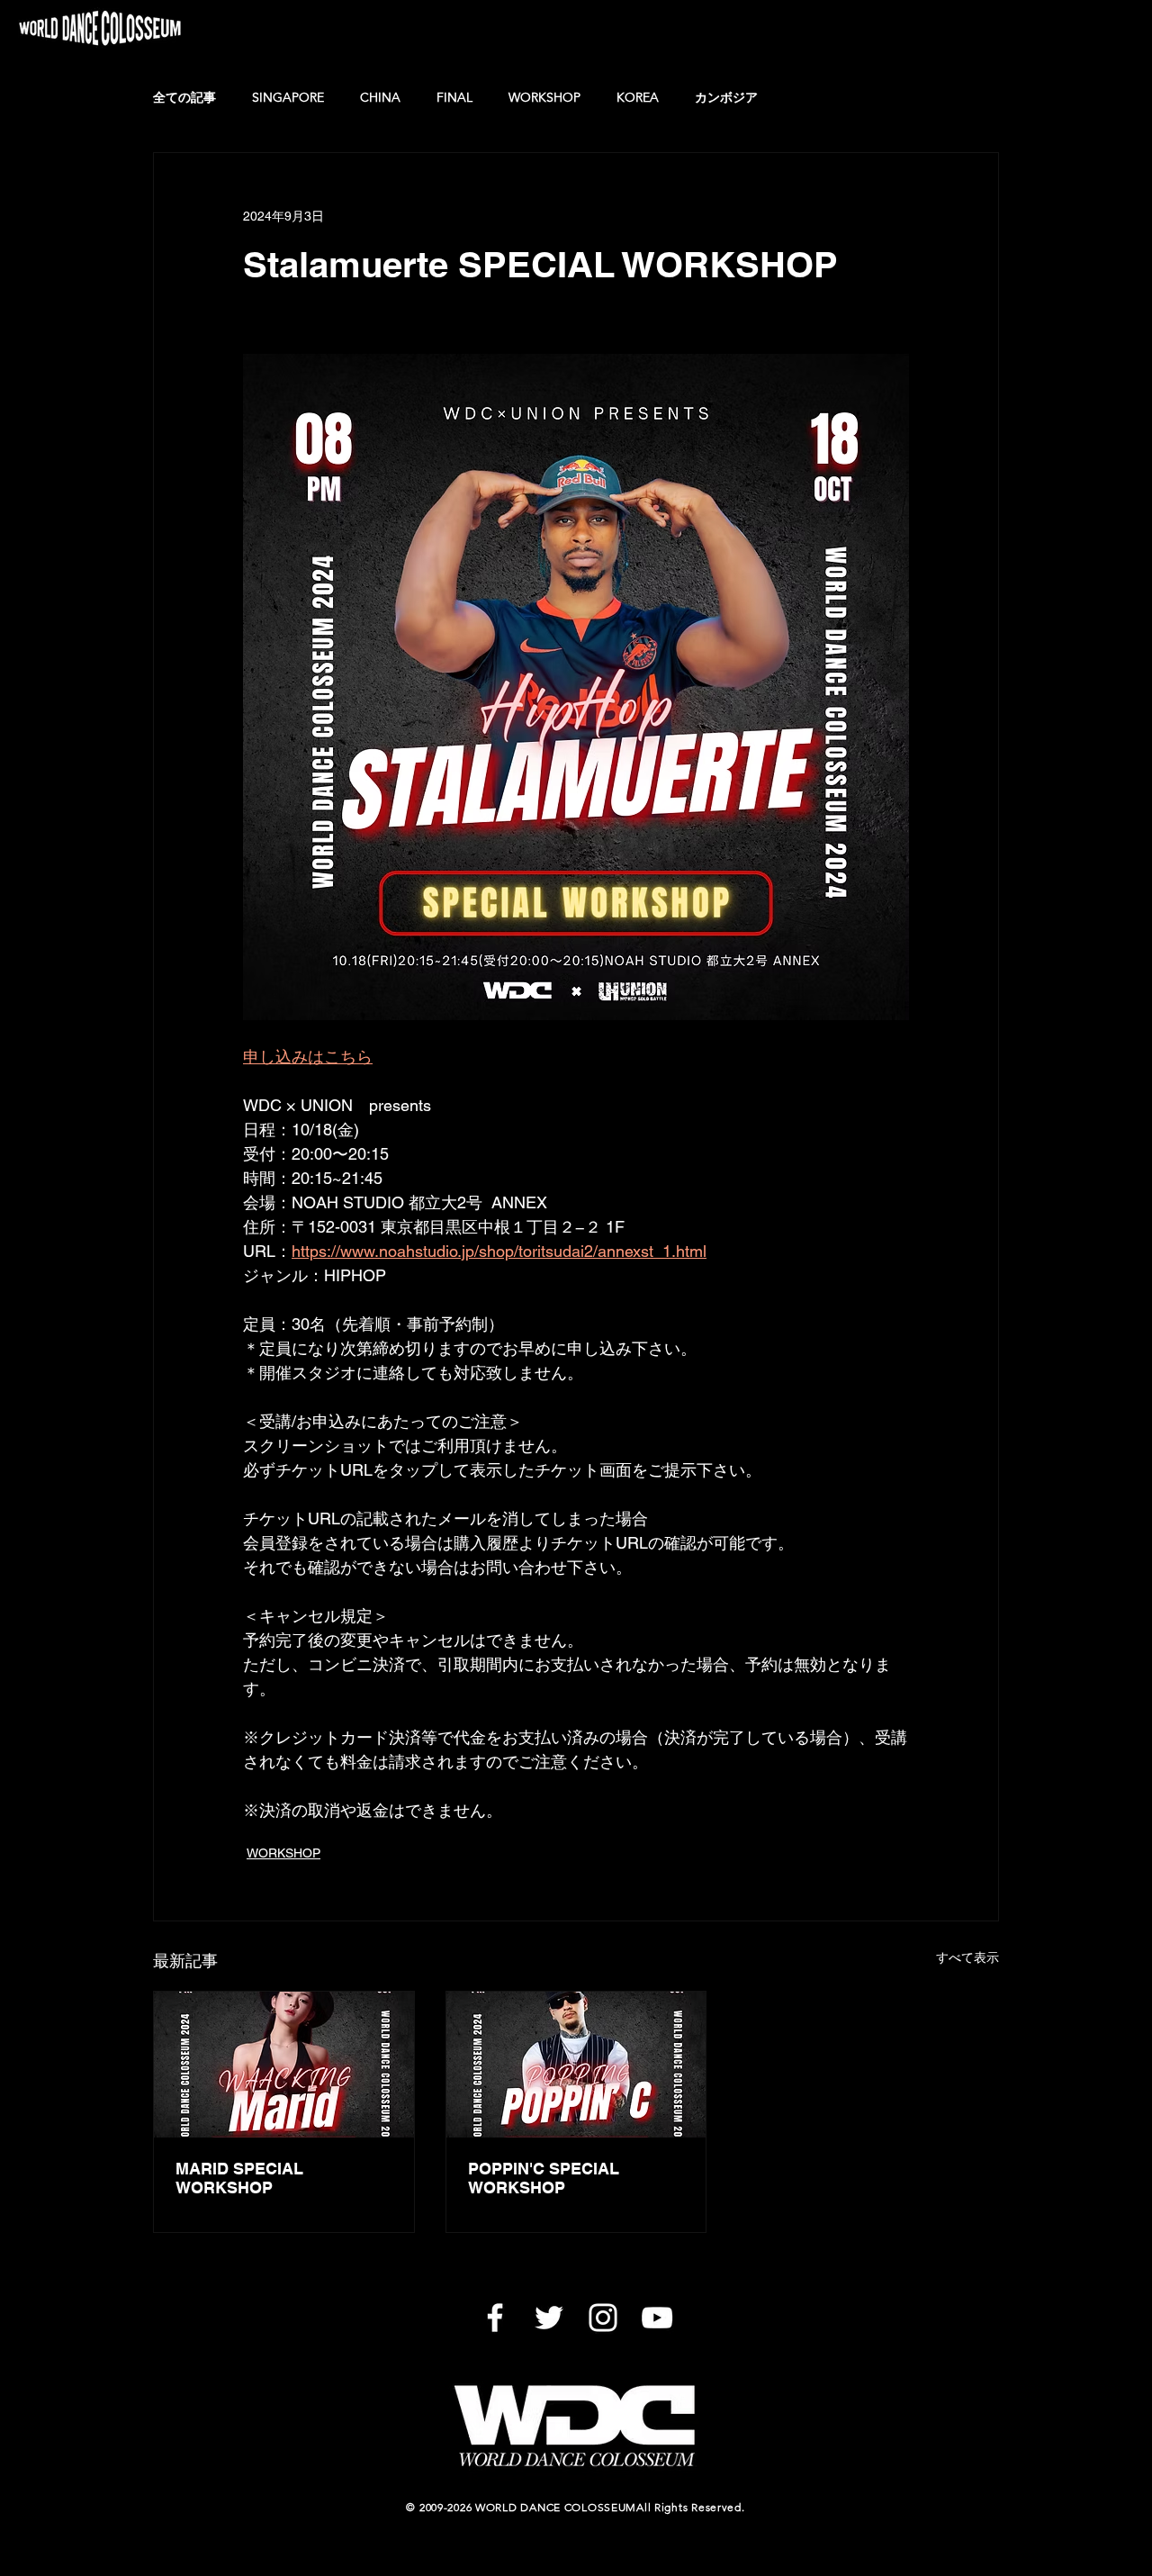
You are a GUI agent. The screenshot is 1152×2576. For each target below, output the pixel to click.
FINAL (454, 97)
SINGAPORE (288, 97)
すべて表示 (967, 1957)
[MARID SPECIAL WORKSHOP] (284, 2065)
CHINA (380, 97)
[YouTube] (657, 2318)
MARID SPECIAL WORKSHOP (239, 2178)
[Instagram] (603, 2318)
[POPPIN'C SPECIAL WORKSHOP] (576, 2065)
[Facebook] (495, 2318)
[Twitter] (549, 2318)
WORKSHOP (544, 97)
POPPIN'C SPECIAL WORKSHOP (544, 2178)
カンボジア (726, 97)
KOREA (638, 97)
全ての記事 (184, 97)
